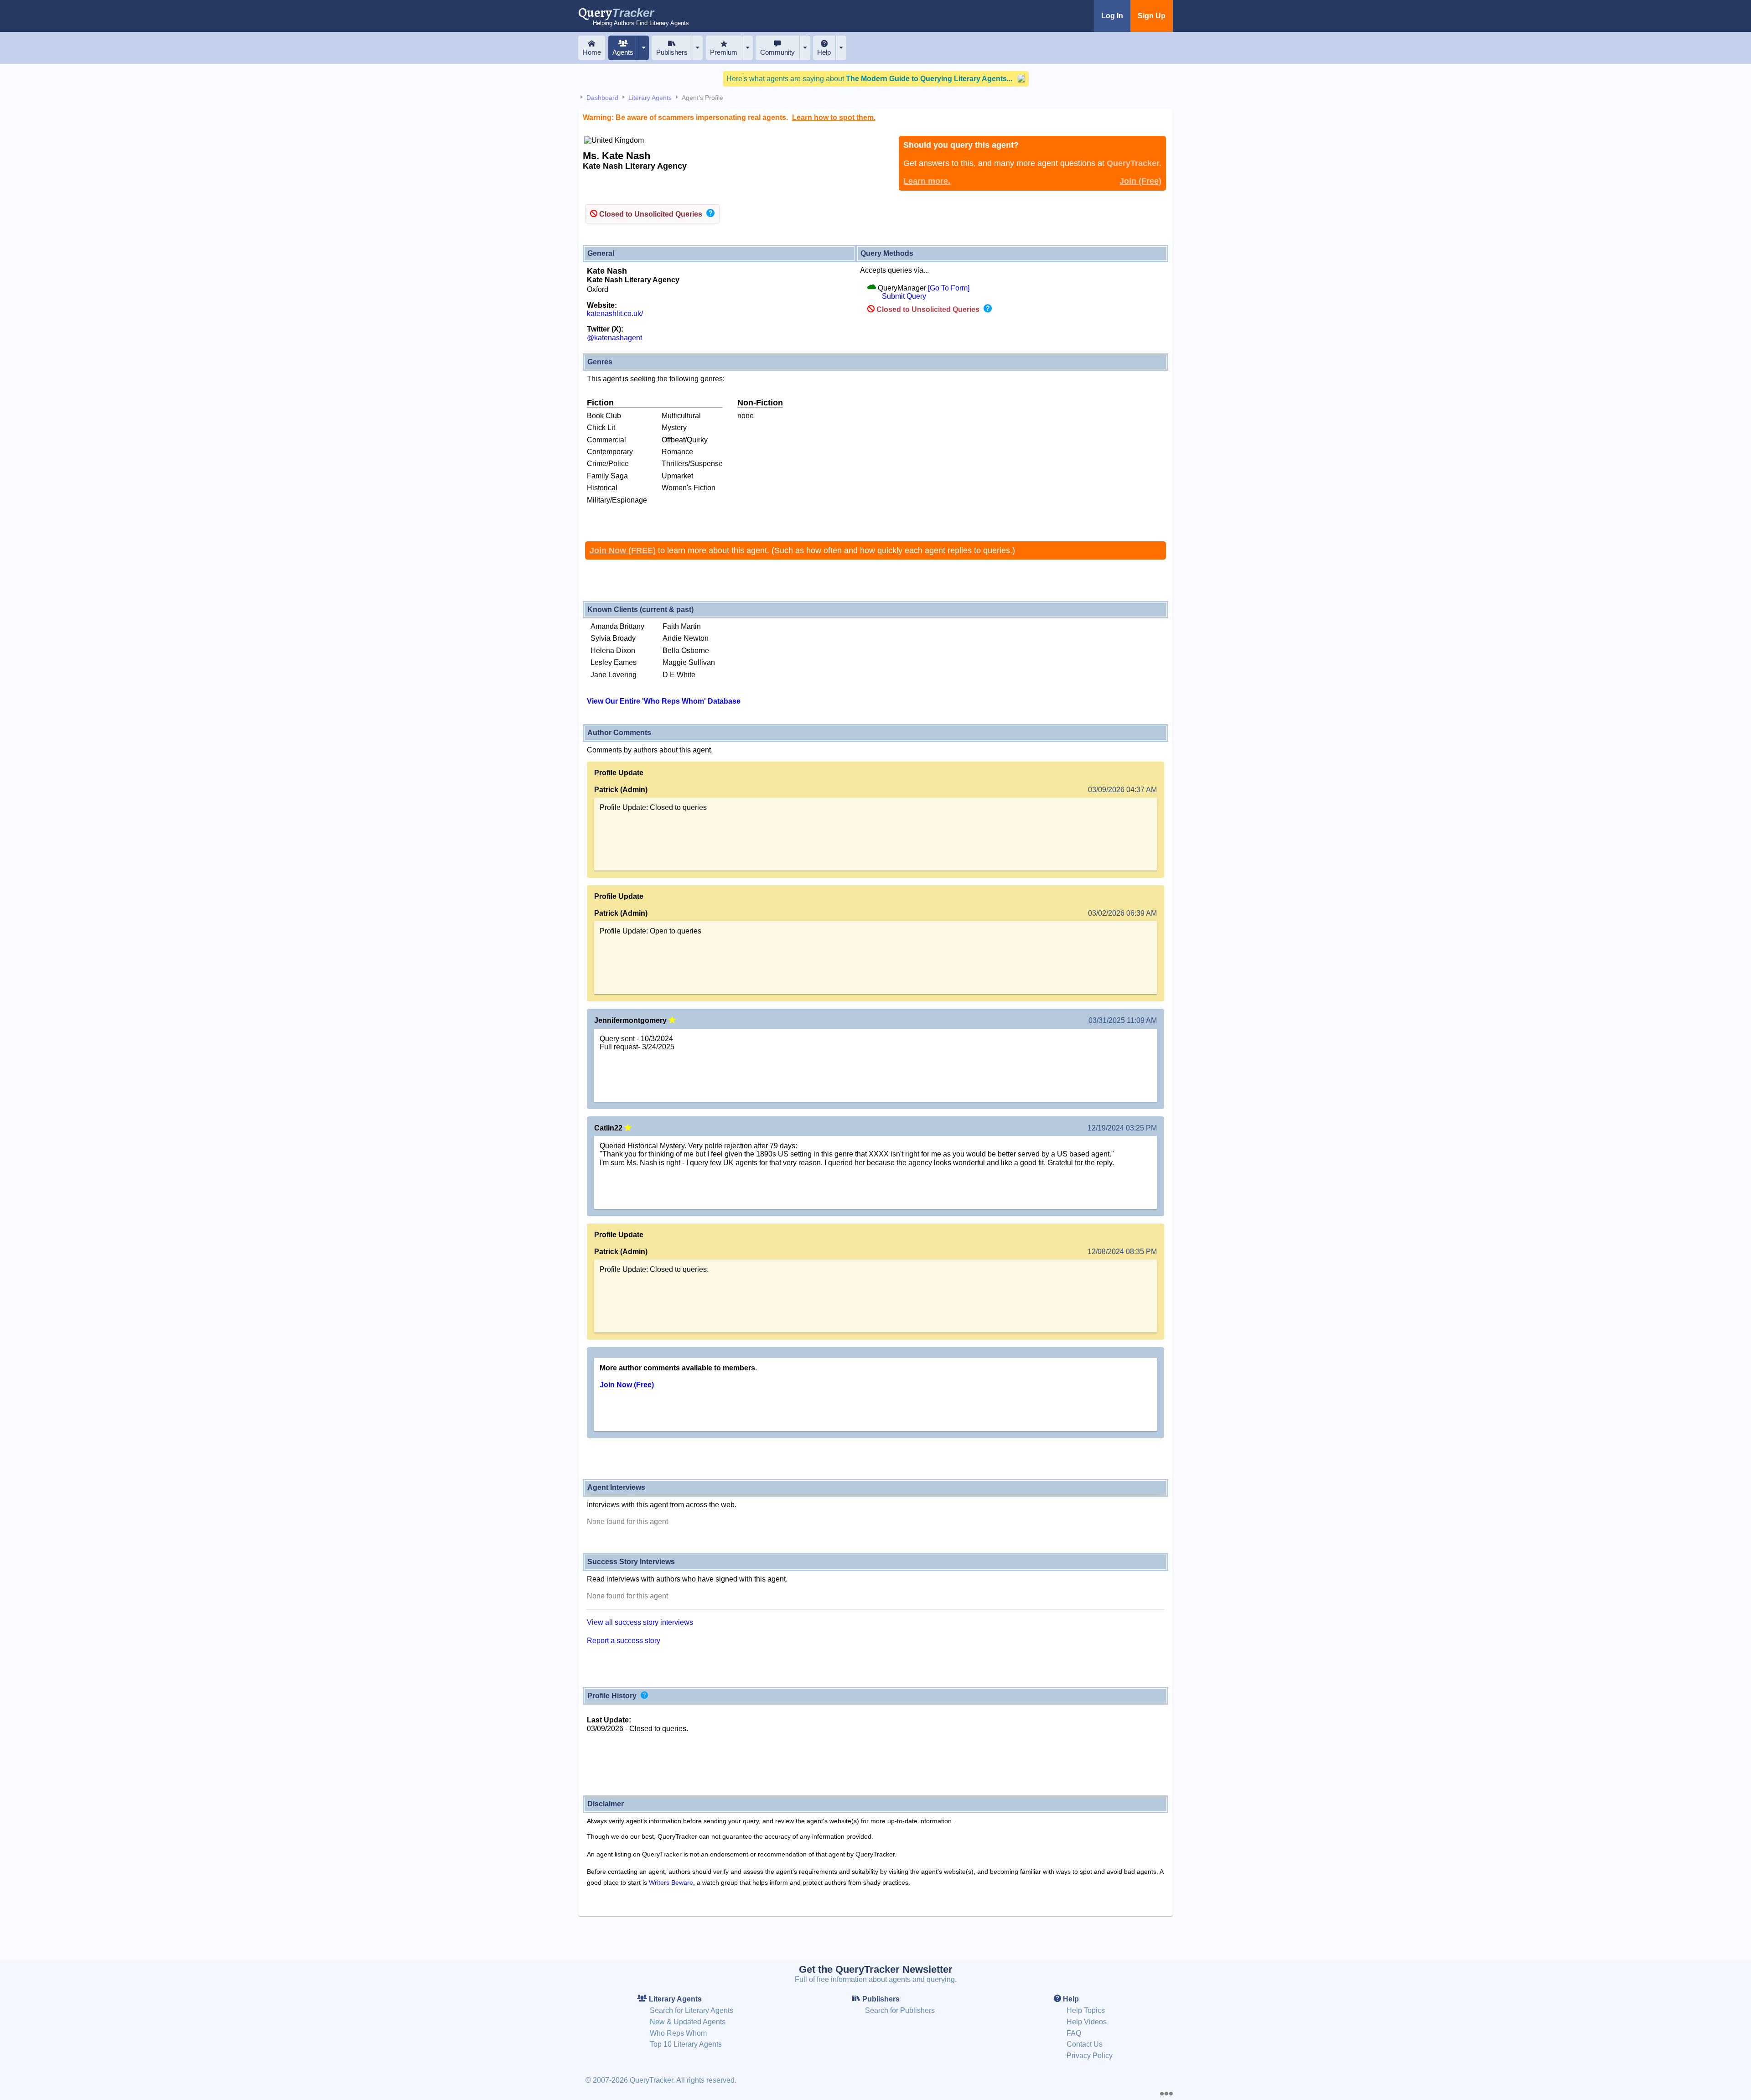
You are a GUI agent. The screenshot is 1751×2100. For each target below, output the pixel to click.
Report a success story (624, 1641)
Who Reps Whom (678, 2033)
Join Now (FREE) (623, 550)
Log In (1112, 16)
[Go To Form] (949, 288)
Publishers (672, 52)
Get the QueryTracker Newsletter (876, 1969)
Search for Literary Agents (692, 2010)
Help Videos (1087, 2022)
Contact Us (1085, 2044)
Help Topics (1086, 2010)
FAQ (1074, 2033)
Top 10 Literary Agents (686, 2044)
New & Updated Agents (688, 2022)
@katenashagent (614, 338)
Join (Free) (1140, 181)
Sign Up (1152, 16)
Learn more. (927, 181)
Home (592, 52)
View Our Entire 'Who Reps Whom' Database (664, 701)
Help (824, 52)
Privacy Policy (1090, 2056)
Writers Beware (671, 1882)
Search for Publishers (900, 2010)
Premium (724, 52)
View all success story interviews (640, 1622)
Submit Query (904, 296)
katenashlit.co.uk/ (615, 314)
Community (777, 52)
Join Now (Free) (627, 1385)
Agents (623, 52)
